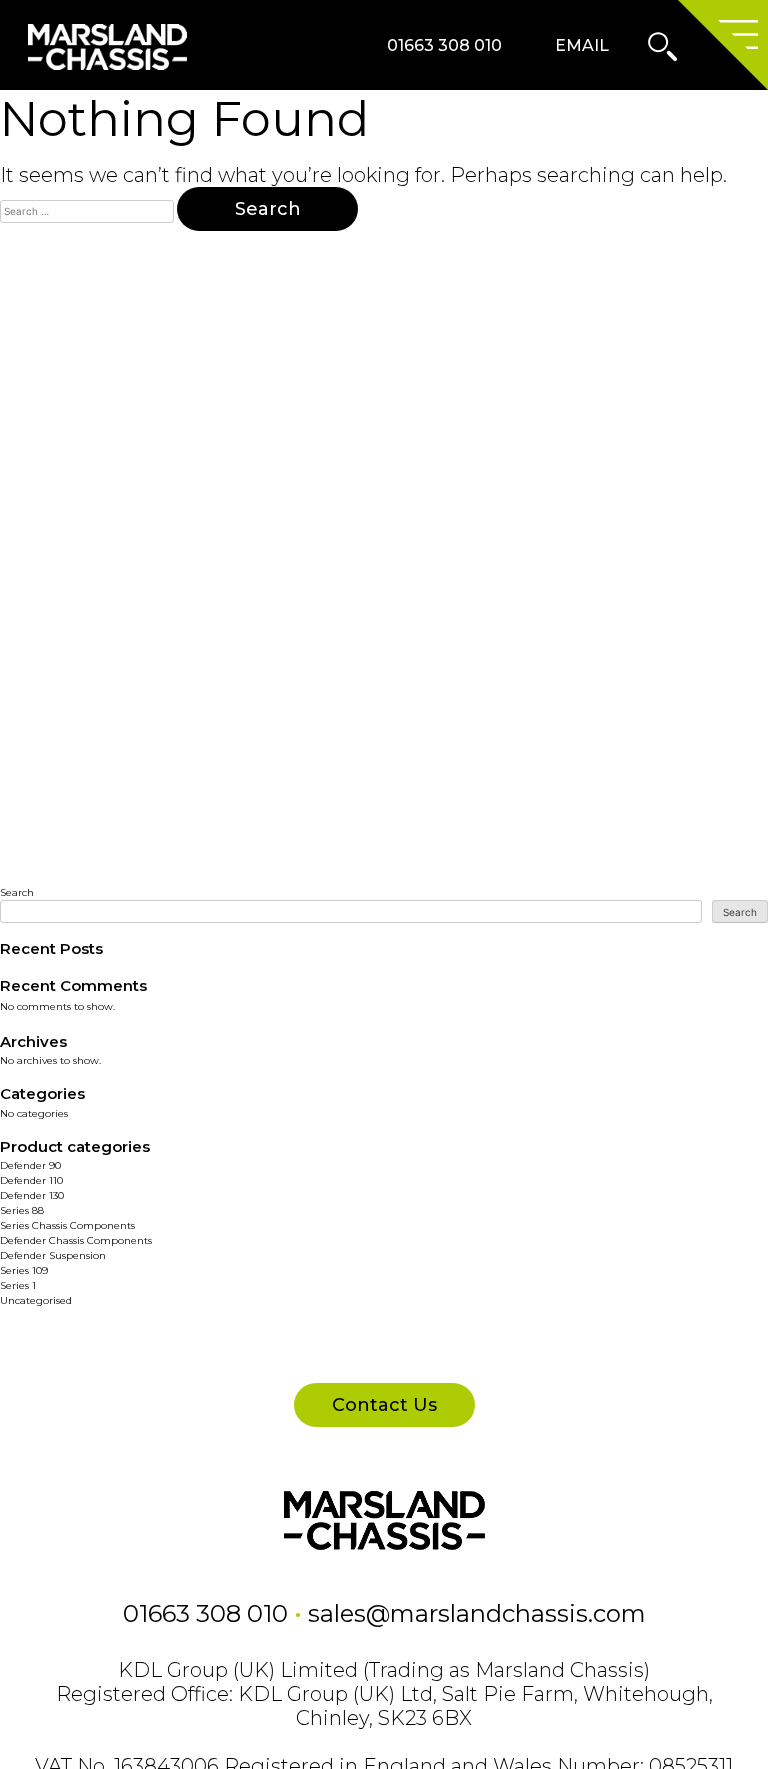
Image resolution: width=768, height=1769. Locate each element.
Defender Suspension (53, 1255)
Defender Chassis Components (76, 1240)
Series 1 (18, 1285)
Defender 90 (30, 1165)
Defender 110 (31, 1180)
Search (17, 892)
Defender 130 (32, 1195)
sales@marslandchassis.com (477, 1613)
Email (582, 45)
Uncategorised (36, 1300)
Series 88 (22, 1210)
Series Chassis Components (67, 1225)
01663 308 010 (444, 45)
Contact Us (384, 1405)
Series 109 (24, 1270)
